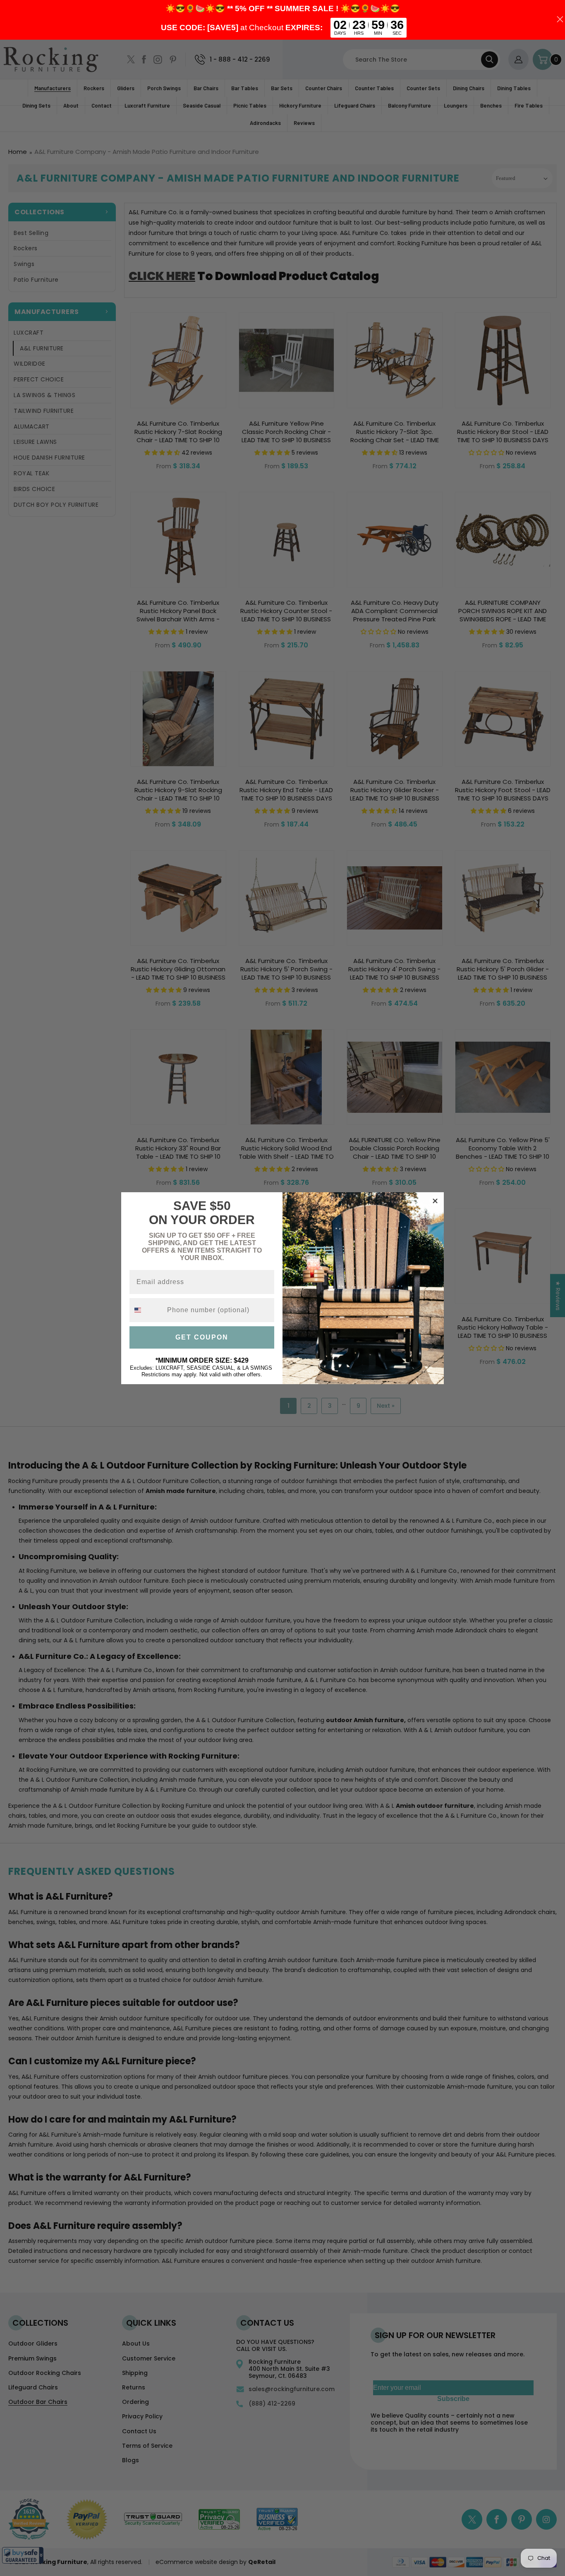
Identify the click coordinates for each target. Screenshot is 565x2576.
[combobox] (146, 1310)
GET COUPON (202, 1337)
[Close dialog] (435, 1201)
